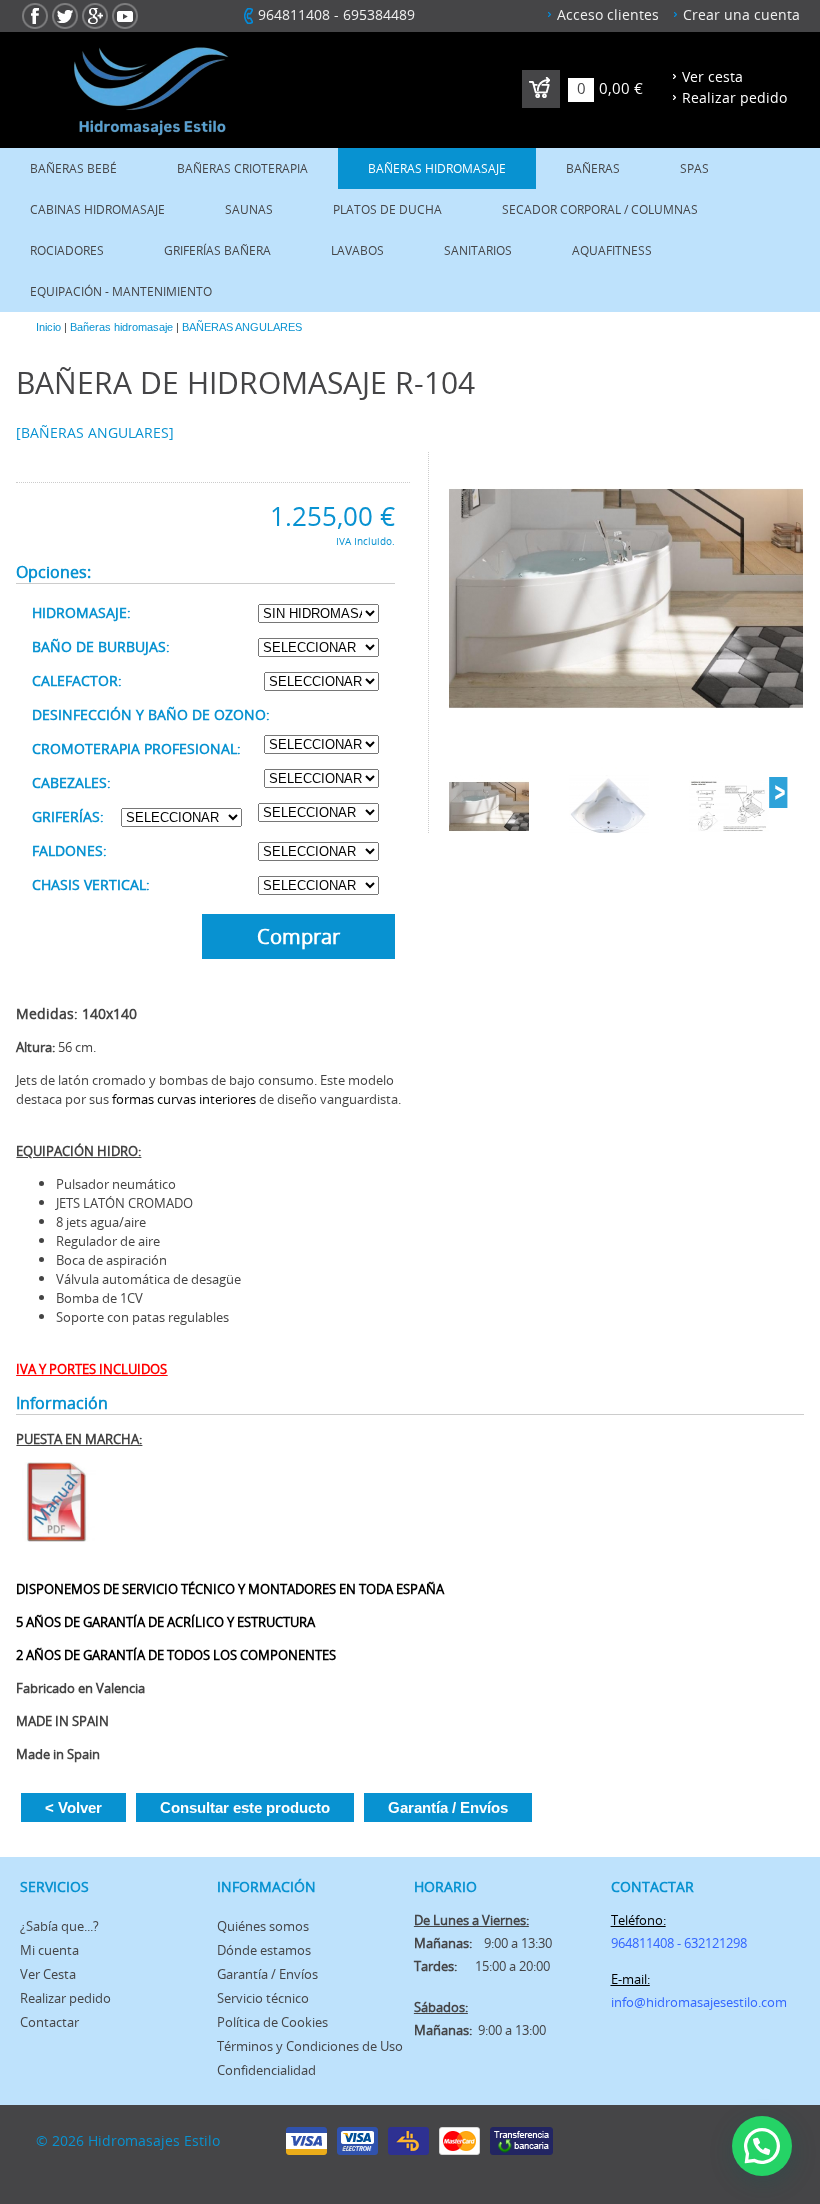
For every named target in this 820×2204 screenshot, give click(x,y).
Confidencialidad (266, 2070)
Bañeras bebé (73, 168)
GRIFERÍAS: (68, 816)
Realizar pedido (734, 97)
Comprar (298, 936)
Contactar (49, 2022)
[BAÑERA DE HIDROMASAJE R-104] (626, 599)
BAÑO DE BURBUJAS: (101, 646)
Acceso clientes (608, 14)
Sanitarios (478, 250)
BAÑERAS (593, 168)
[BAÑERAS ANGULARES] (95, 432)
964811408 (294, 14)
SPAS (694, 168)
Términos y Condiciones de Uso (310, 2046)
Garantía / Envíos (448, 1807)
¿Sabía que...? (59, 1926)
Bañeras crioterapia (242, 168)
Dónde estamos (264, 1950)
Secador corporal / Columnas (600, 209)
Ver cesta (712, 76)
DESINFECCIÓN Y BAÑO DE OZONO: (151, 714)
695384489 (379, 14)
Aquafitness (612, 250)
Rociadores (67, 250)
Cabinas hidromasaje (97, 209)
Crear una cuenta (741, 14)
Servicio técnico (263, 1998)
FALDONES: (69, 850)
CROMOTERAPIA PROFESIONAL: (136, 748)
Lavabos (357, 250)
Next (778, 793)
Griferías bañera (217, 250)
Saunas (249, 209)
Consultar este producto (245, 1807)
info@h (632, 2002)
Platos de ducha (387, 209)
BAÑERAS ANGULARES (242, 327)
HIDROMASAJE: (81, 612)
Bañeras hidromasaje (437, 168)
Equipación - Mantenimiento (121, 291)
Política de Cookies (272, 2022)
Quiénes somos (263, 1926)
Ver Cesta (48, 1974)
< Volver (73, 1807)
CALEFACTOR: (77, 680)
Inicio (48, 327)
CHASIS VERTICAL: (91, 884)
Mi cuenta (49, 1950)
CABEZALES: (71, 782)
